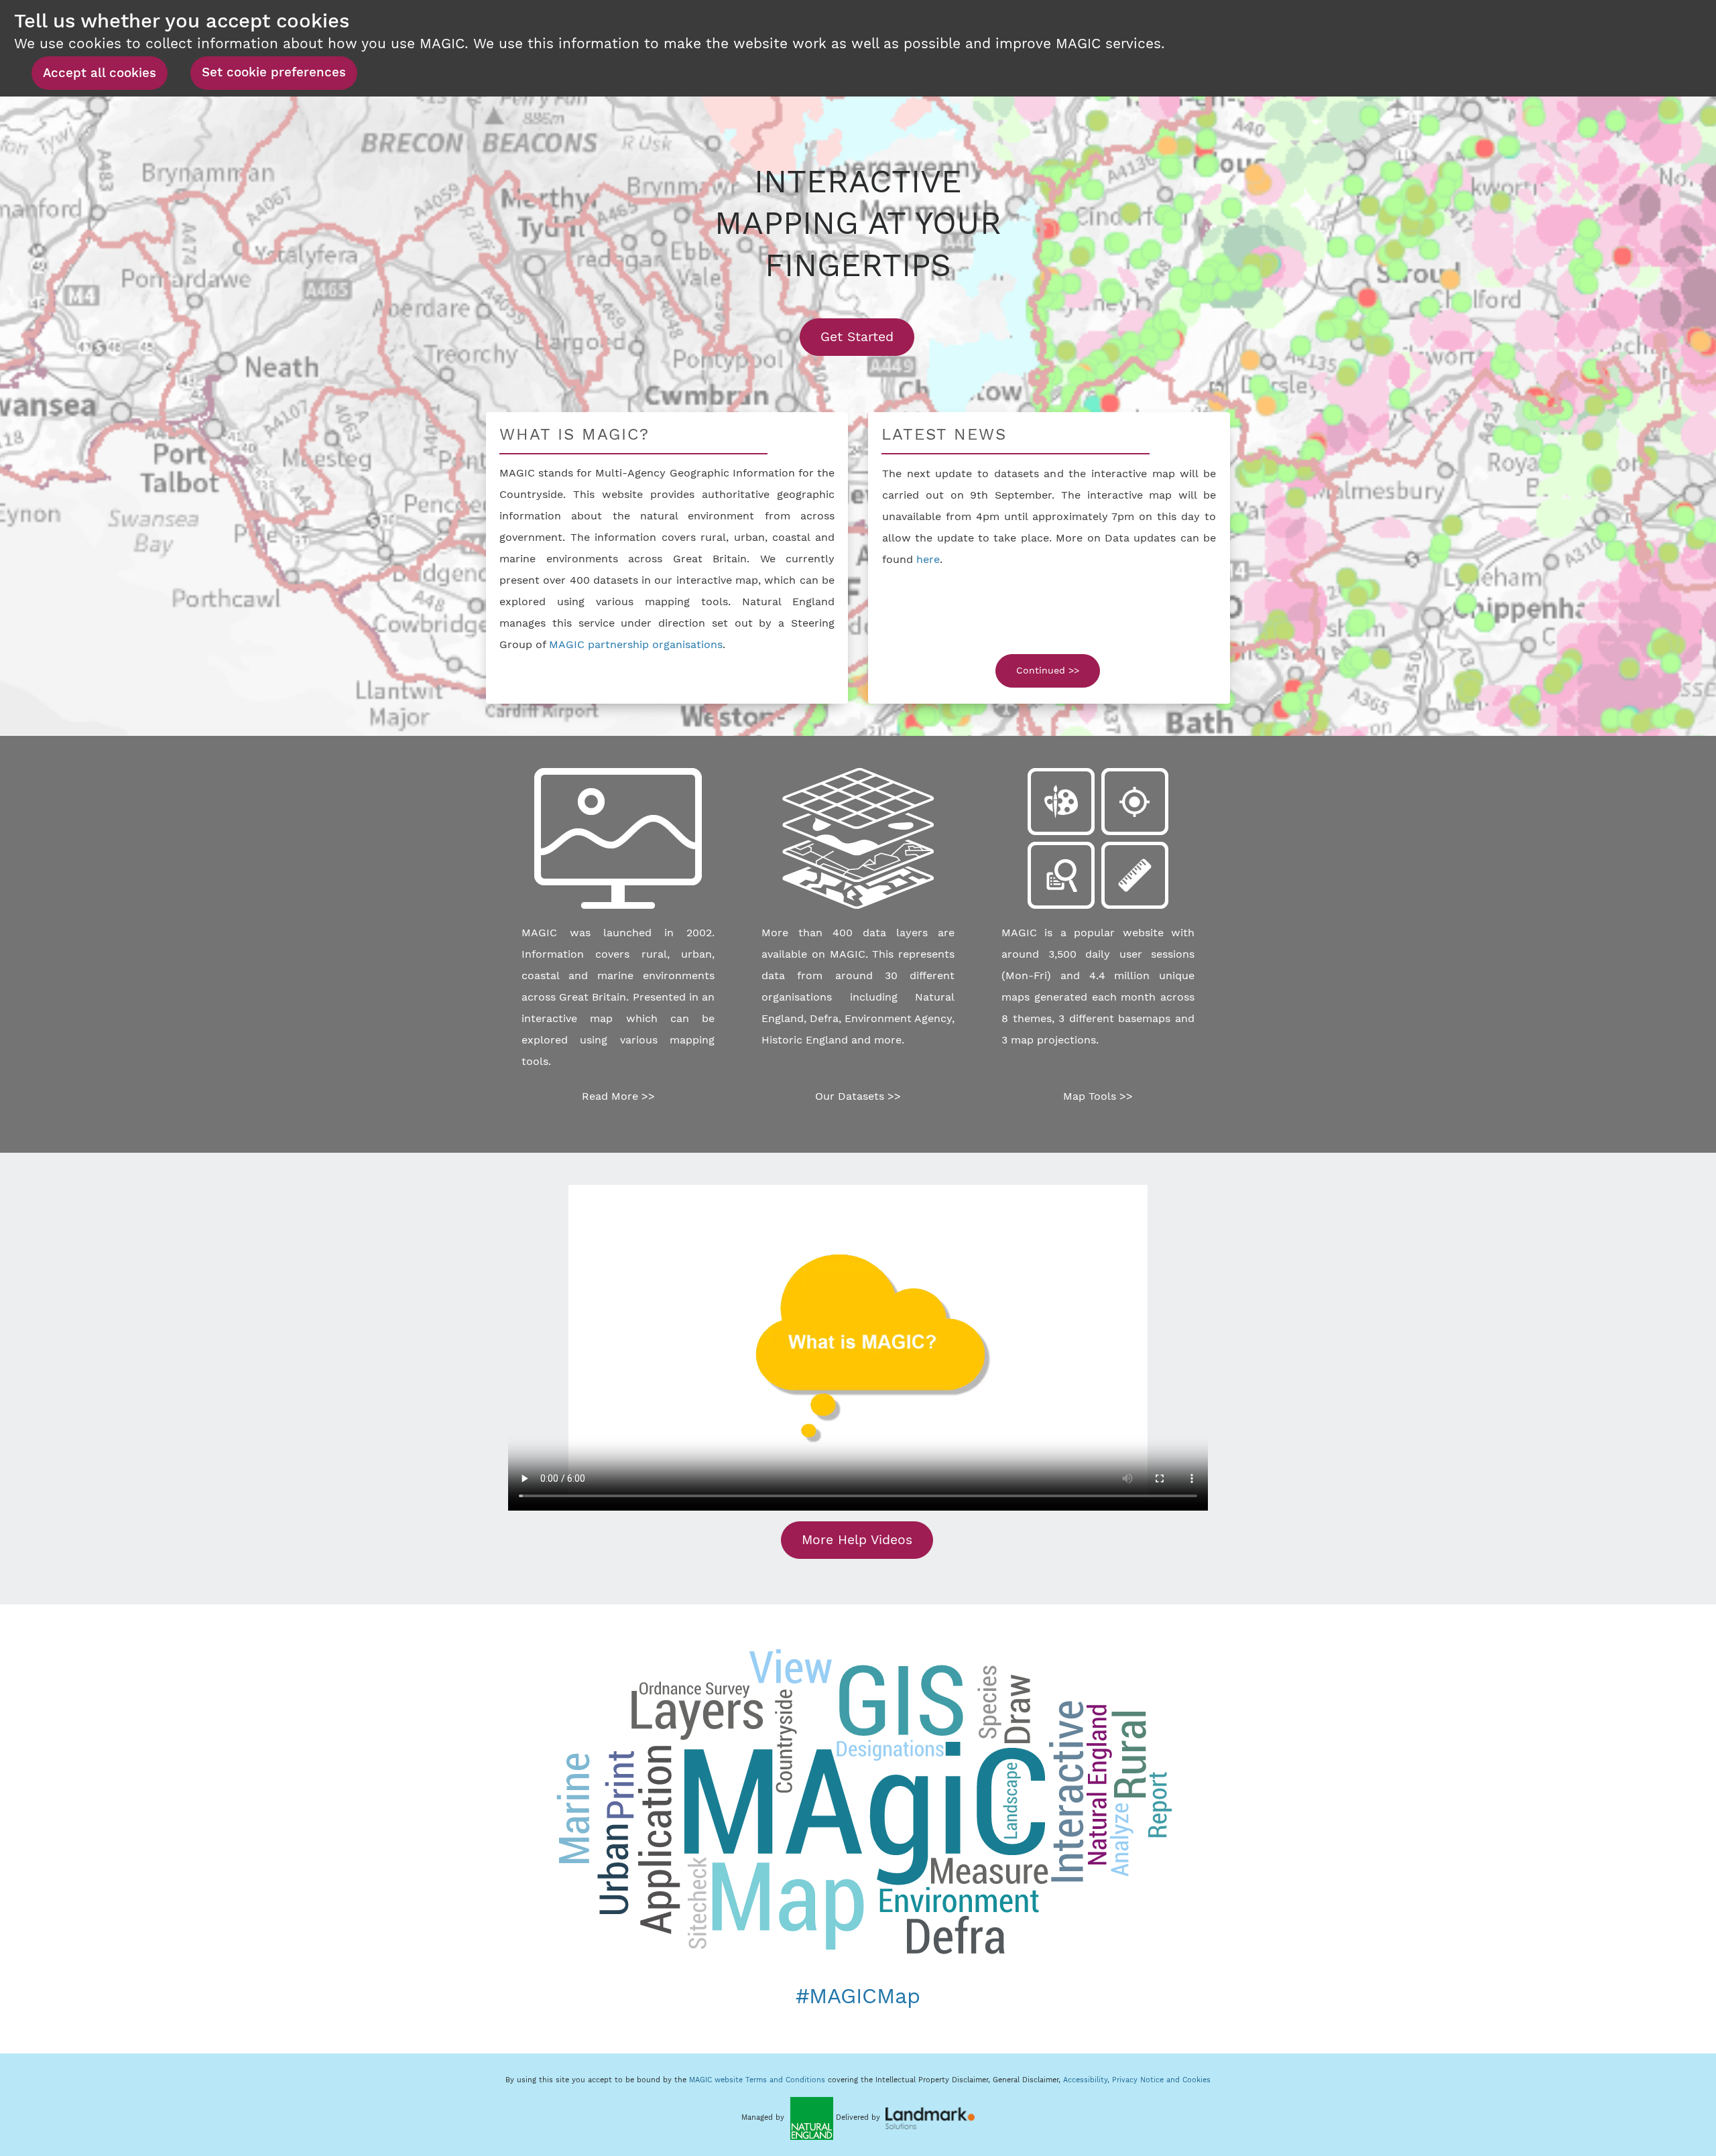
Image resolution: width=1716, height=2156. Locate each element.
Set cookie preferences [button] (274, 72)
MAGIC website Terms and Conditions (757, 2080)
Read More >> (618, 1096)
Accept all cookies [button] (100, 73)
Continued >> (1048, 670)
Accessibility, (1088, 2080)
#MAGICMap (858, 1996)
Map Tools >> (1098, 1096)
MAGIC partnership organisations (636, 644)
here (928, 559)
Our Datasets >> (858, 1096)
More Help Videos (857, 1540)
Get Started (867, 336)
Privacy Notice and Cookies (1161, 2080)
